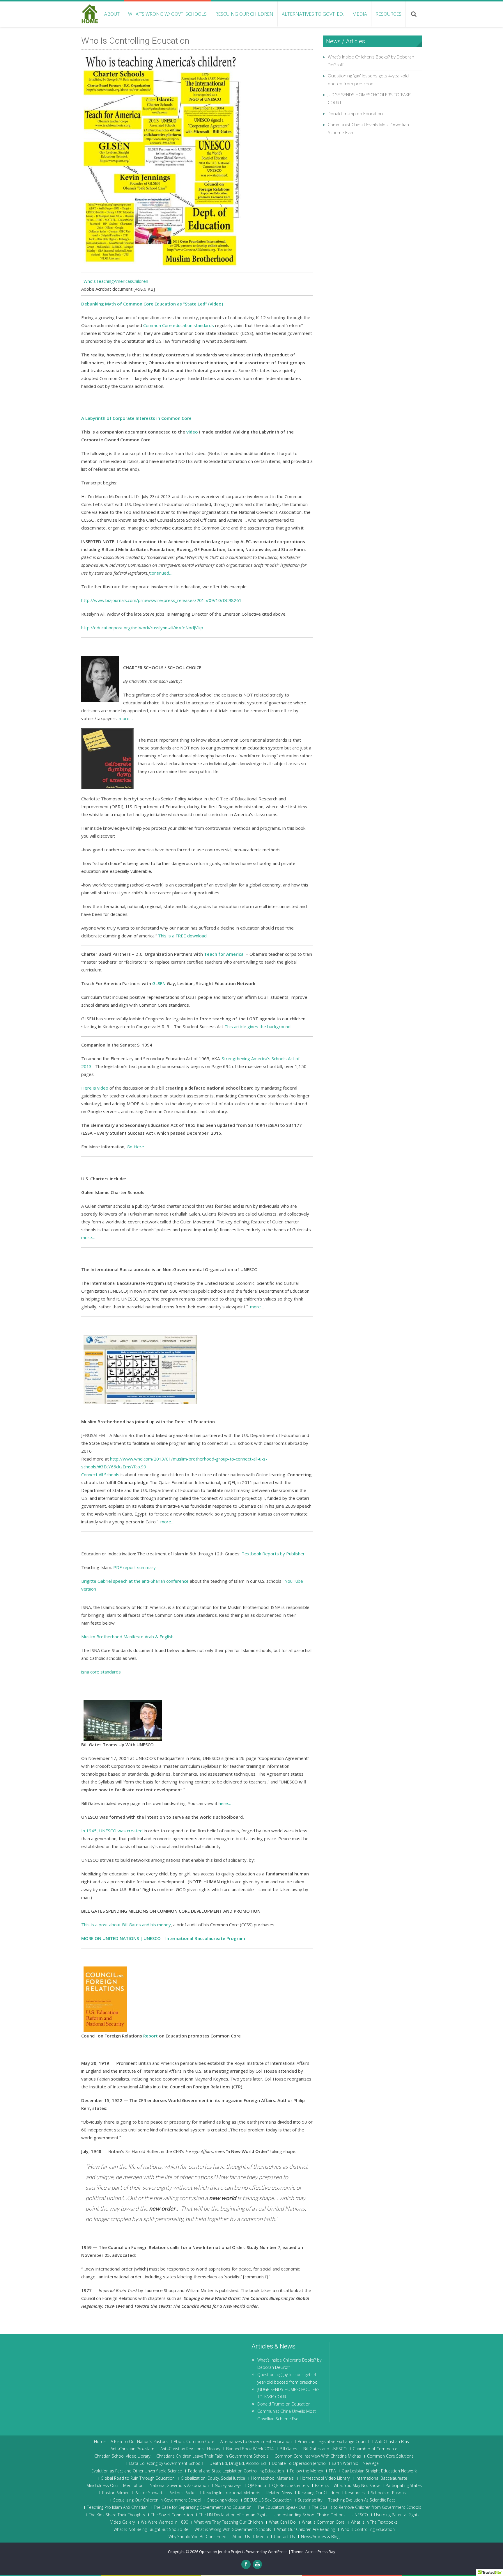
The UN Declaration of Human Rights (233, 2515)
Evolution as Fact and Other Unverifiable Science (137, 2471)
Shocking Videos (223, 2500)
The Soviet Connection (172, 2515)
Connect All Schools (100, 1474)
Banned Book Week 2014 (250, 2449)
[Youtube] (257, 2564)
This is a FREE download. (183, 936)
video (192, 432)
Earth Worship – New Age (355, 2463)
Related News (279, 2493)
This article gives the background (257, 1026)
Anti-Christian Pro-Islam (132, 2449)
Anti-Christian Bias (392, 2442)
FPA (332, 2471)
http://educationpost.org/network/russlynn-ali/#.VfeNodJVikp (142, 628)
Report (150, 2036)
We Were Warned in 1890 (164, 2522)
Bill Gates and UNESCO (325, 2449)
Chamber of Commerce (375, 2449)
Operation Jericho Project (222, 2552)
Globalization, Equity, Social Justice (213, 2478)
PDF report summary (134, 1567)
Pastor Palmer (115, 2493)
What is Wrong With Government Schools (233, 2529)
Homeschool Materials (272, 2478)
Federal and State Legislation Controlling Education (236, 2471)
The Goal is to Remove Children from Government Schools (366, 2507)
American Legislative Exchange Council (333, 2442)
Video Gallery (123, 2522)
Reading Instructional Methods (232, 2493)
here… (225, 1803)
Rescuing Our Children (244, 14)
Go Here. (136, 1147)
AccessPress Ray (320, 2552)
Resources (388, 14)
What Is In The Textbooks (374, 2522)
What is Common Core (323, 2522)
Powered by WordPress (267, 2552)
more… (126, 718)
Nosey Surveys (228, 2486)
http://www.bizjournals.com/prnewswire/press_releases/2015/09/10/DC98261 (161, 600)
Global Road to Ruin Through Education (138, 2478)
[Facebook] (246, 2564)
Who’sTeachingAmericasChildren (115, 281)
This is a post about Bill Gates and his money (126, 1925)
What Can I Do (282, 2522)
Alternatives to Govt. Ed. (313, 14)
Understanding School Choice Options (310, 2515)
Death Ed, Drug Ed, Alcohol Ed (238, 2463)
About (112, 14)
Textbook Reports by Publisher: (274, 1554)
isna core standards (101, 1672)
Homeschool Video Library (325, 2478)
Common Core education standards (179, 325)
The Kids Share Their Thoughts (117, 2515)
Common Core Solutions (390, 2456)
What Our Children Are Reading (306, 2529)
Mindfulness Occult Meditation (115, 2486)
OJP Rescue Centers (291, 2486)
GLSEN (159, 983)
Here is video (95, 1088)
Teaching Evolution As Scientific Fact (362, 2500)
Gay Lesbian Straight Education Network (379, 2471)
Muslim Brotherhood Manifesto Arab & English (127, 1637)
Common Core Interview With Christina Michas (318, 2456)
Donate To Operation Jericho (299, 2463)
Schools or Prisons (388, 2493)
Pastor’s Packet (183, 2493)
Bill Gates (288, 2449)
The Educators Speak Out (282, 2507)
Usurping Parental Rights (397, 2515)
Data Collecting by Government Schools (166, 2463)
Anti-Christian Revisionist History (190, 2449)
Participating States (404, 2486)
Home (100, 2442)
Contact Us (284, 2537)
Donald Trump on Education (355, 113)
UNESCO (360, 2515)
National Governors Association (179, 2486)
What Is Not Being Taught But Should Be (151, 2529)
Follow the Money (306, 2471)
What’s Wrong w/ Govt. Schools (167, 14)
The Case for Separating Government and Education (203, 2507)
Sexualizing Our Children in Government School (157, 2500)
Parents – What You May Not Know (347, 2486)
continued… (161, 573)
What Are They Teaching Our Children (229, 2522)
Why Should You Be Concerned (198, 2537)
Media (360, 14)
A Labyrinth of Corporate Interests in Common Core (136, 418)
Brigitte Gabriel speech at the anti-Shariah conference (135, 1581)
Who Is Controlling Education (368, 2529)
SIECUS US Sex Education (268, 2500)
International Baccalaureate (381, 2478)
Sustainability (310, 2500)
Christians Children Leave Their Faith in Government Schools (212, 2456)
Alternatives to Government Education (256, 2442)
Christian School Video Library (122, 2456)
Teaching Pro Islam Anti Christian (117, 2507)
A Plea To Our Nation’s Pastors (139, 2442)
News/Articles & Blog (320, 2537)
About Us (241, 2537)
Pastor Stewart (149, 2493)
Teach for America (224, 954)
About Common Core (194, 2442)
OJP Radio (257, 2486)
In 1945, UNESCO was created (112, 1831)
